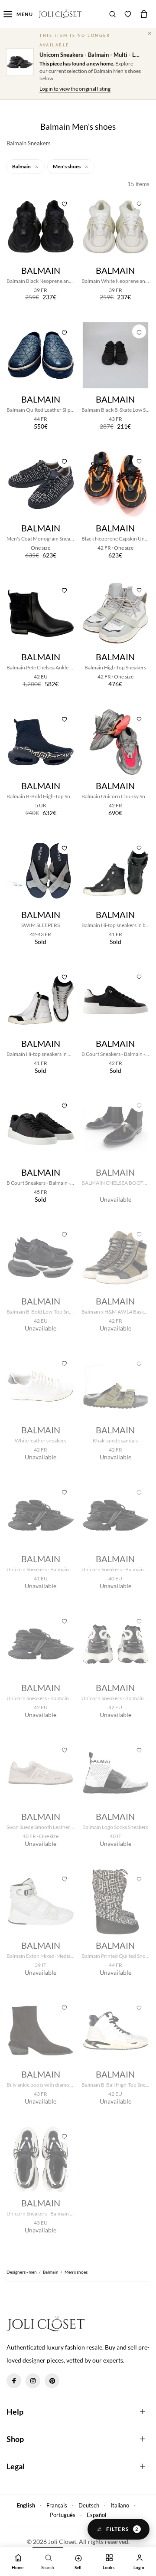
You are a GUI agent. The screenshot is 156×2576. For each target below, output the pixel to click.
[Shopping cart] (144, 14)
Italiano (120, 2505)
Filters (122, 2529)
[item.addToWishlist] (65, 203)
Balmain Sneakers (29, 143)
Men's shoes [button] (67, 166)
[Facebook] (14, 2381)
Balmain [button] (22, 166)
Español (96, 2515)
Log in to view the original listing (75, 89)
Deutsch (89, 2505)
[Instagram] (33, 2381)
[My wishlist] (128, 14)
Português (63, 2515)
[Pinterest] (52, 2381)
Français (57, 2505)
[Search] (113, 14)
